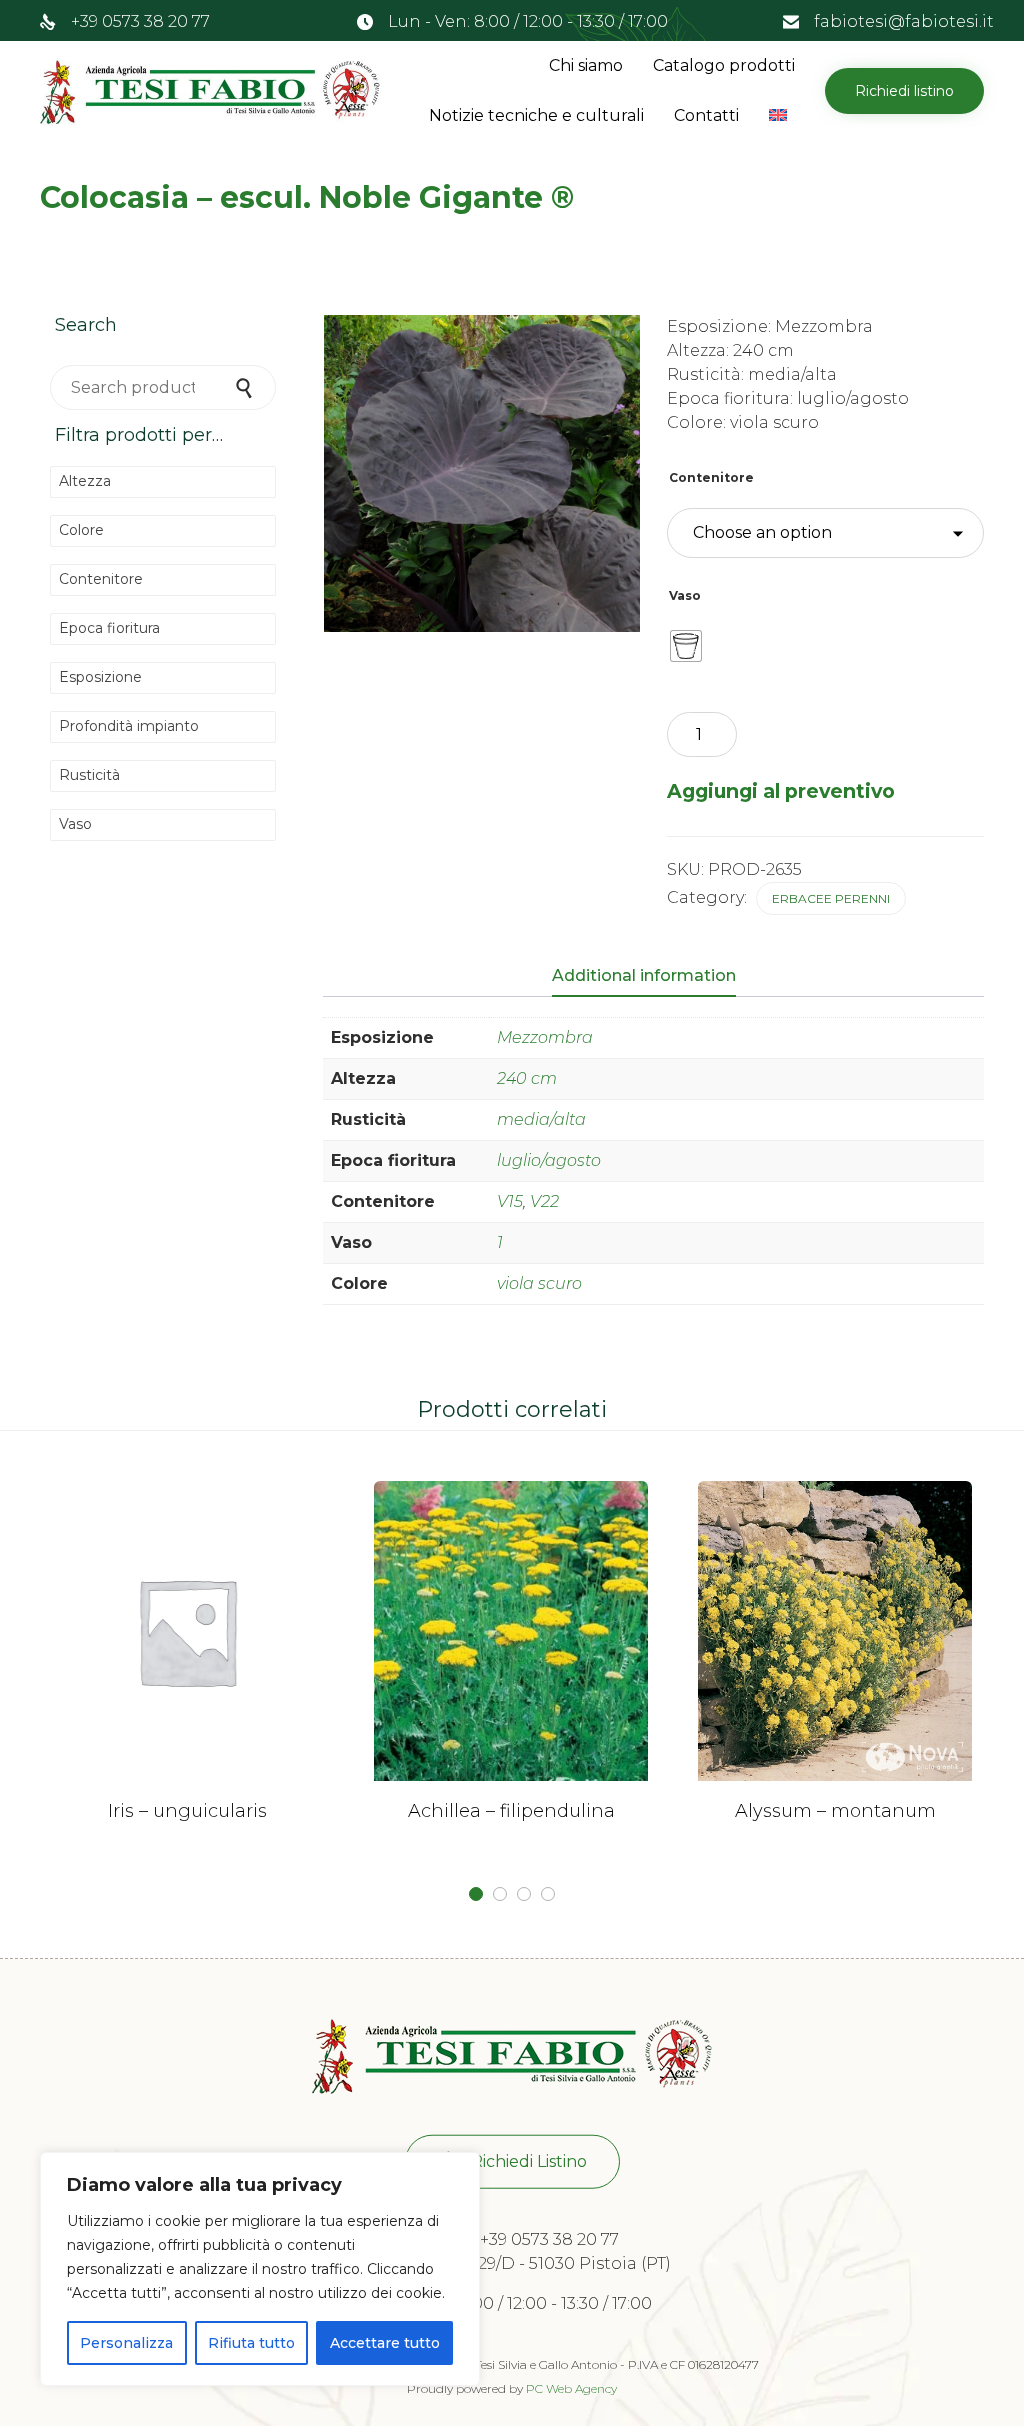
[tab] (654, 977)
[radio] (686, 646)
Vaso (685, 595)
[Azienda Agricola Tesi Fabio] (210, 91)
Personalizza (126, 2343)
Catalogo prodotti (724, 65)
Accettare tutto (385, 2343)
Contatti (706, 115)
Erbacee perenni (831, 898)
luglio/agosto (549, 1160)
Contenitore (711, 477)
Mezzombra (545, 1037)
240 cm (527, 1078)
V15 (510, 1201)
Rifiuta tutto (251, 2343)
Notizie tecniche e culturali (536, 115)
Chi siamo (586, 65)
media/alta (541, 1119)
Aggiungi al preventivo (781, 791)
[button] (904, 91)
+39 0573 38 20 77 (140, 21)
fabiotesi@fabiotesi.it (904, 21)
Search (246, 387)
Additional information (644, 975)
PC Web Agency (571, 2388)
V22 (544, 1201)
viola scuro (539, 1283)
